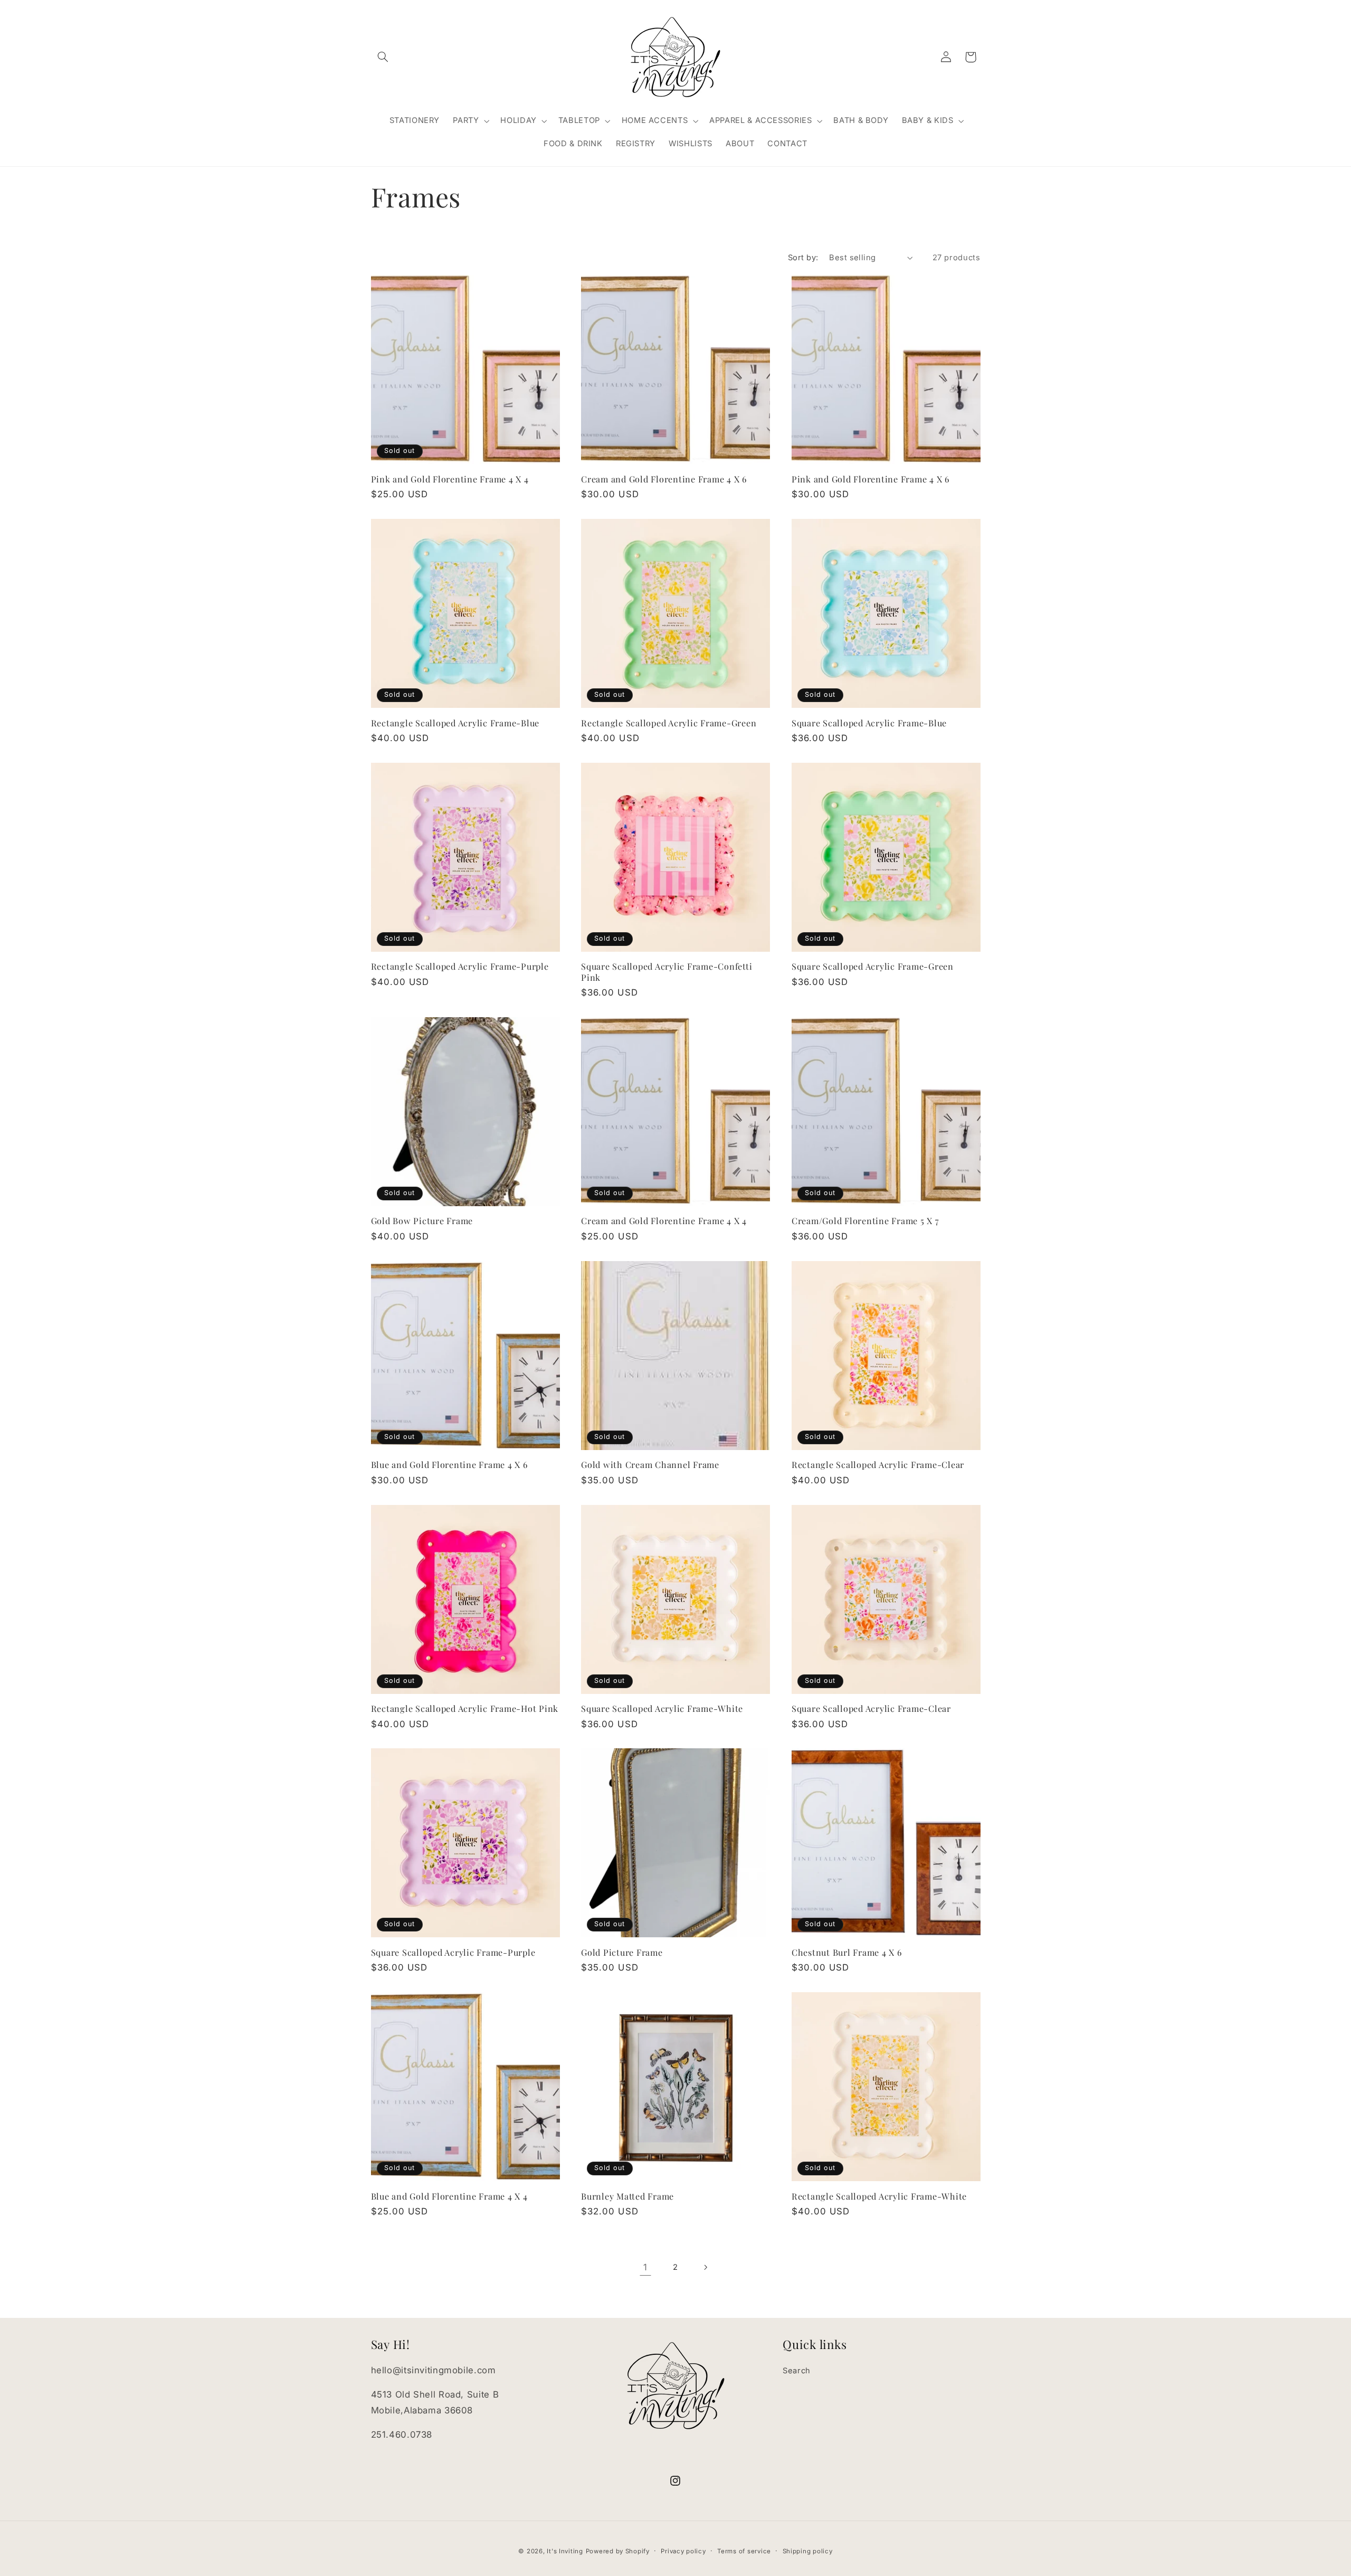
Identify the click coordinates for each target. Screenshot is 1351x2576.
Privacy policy (683, 2551)
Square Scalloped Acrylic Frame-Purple (453, 1952)
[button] (383, 57)
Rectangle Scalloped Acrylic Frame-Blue (455, 723)
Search (797, 2371)
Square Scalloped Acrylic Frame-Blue (869, 723)
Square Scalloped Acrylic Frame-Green (873, 966)
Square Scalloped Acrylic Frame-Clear (871, 1708)
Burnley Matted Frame (627, 2196)
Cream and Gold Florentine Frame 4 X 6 (664, 479)
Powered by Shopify (618, 2551)
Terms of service (744, 2551)
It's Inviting (565, 2551)
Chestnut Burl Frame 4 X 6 (847, 1952)
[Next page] (706, 2267)
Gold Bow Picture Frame (422, 1220)
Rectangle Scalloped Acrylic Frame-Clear (878, 1464)
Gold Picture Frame (622, 1952)
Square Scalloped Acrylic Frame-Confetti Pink (667, 972)
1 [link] (645, 2267)
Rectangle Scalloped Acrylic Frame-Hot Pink (465, 1708)
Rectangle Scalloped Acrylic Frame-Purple (460, 966)
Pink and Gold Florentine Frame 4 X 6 (870, 479)
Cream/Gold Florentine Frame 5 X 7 (865, 1220)
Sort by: (803, 258)
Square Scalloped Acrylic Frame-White (662, 1708)
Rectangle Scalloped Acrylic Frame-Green (669, 723)
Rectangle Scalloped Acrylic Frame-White (879, 2196)
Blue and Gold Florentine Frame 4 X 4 (449, 2196)
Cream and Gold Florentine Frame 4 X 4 (664, 1220)
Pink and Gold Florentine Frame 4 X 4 (450, 479)
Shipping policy (808, 2551)
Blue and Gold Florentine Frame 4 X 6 (449, 1464)
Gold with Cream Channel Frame (650, 1464)
